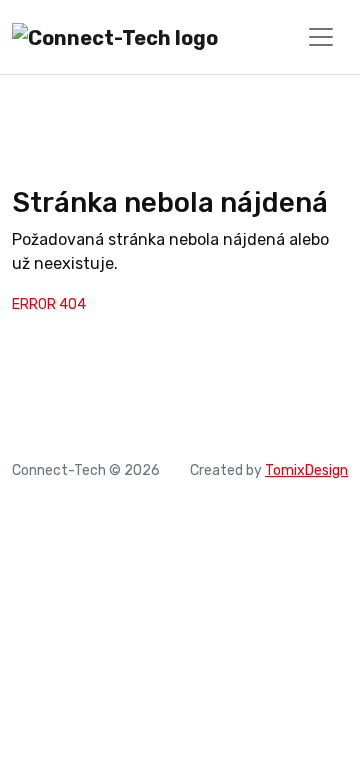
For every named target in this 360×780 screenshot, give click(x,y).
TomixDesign (306, 470)
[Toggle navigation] (321, 37)
